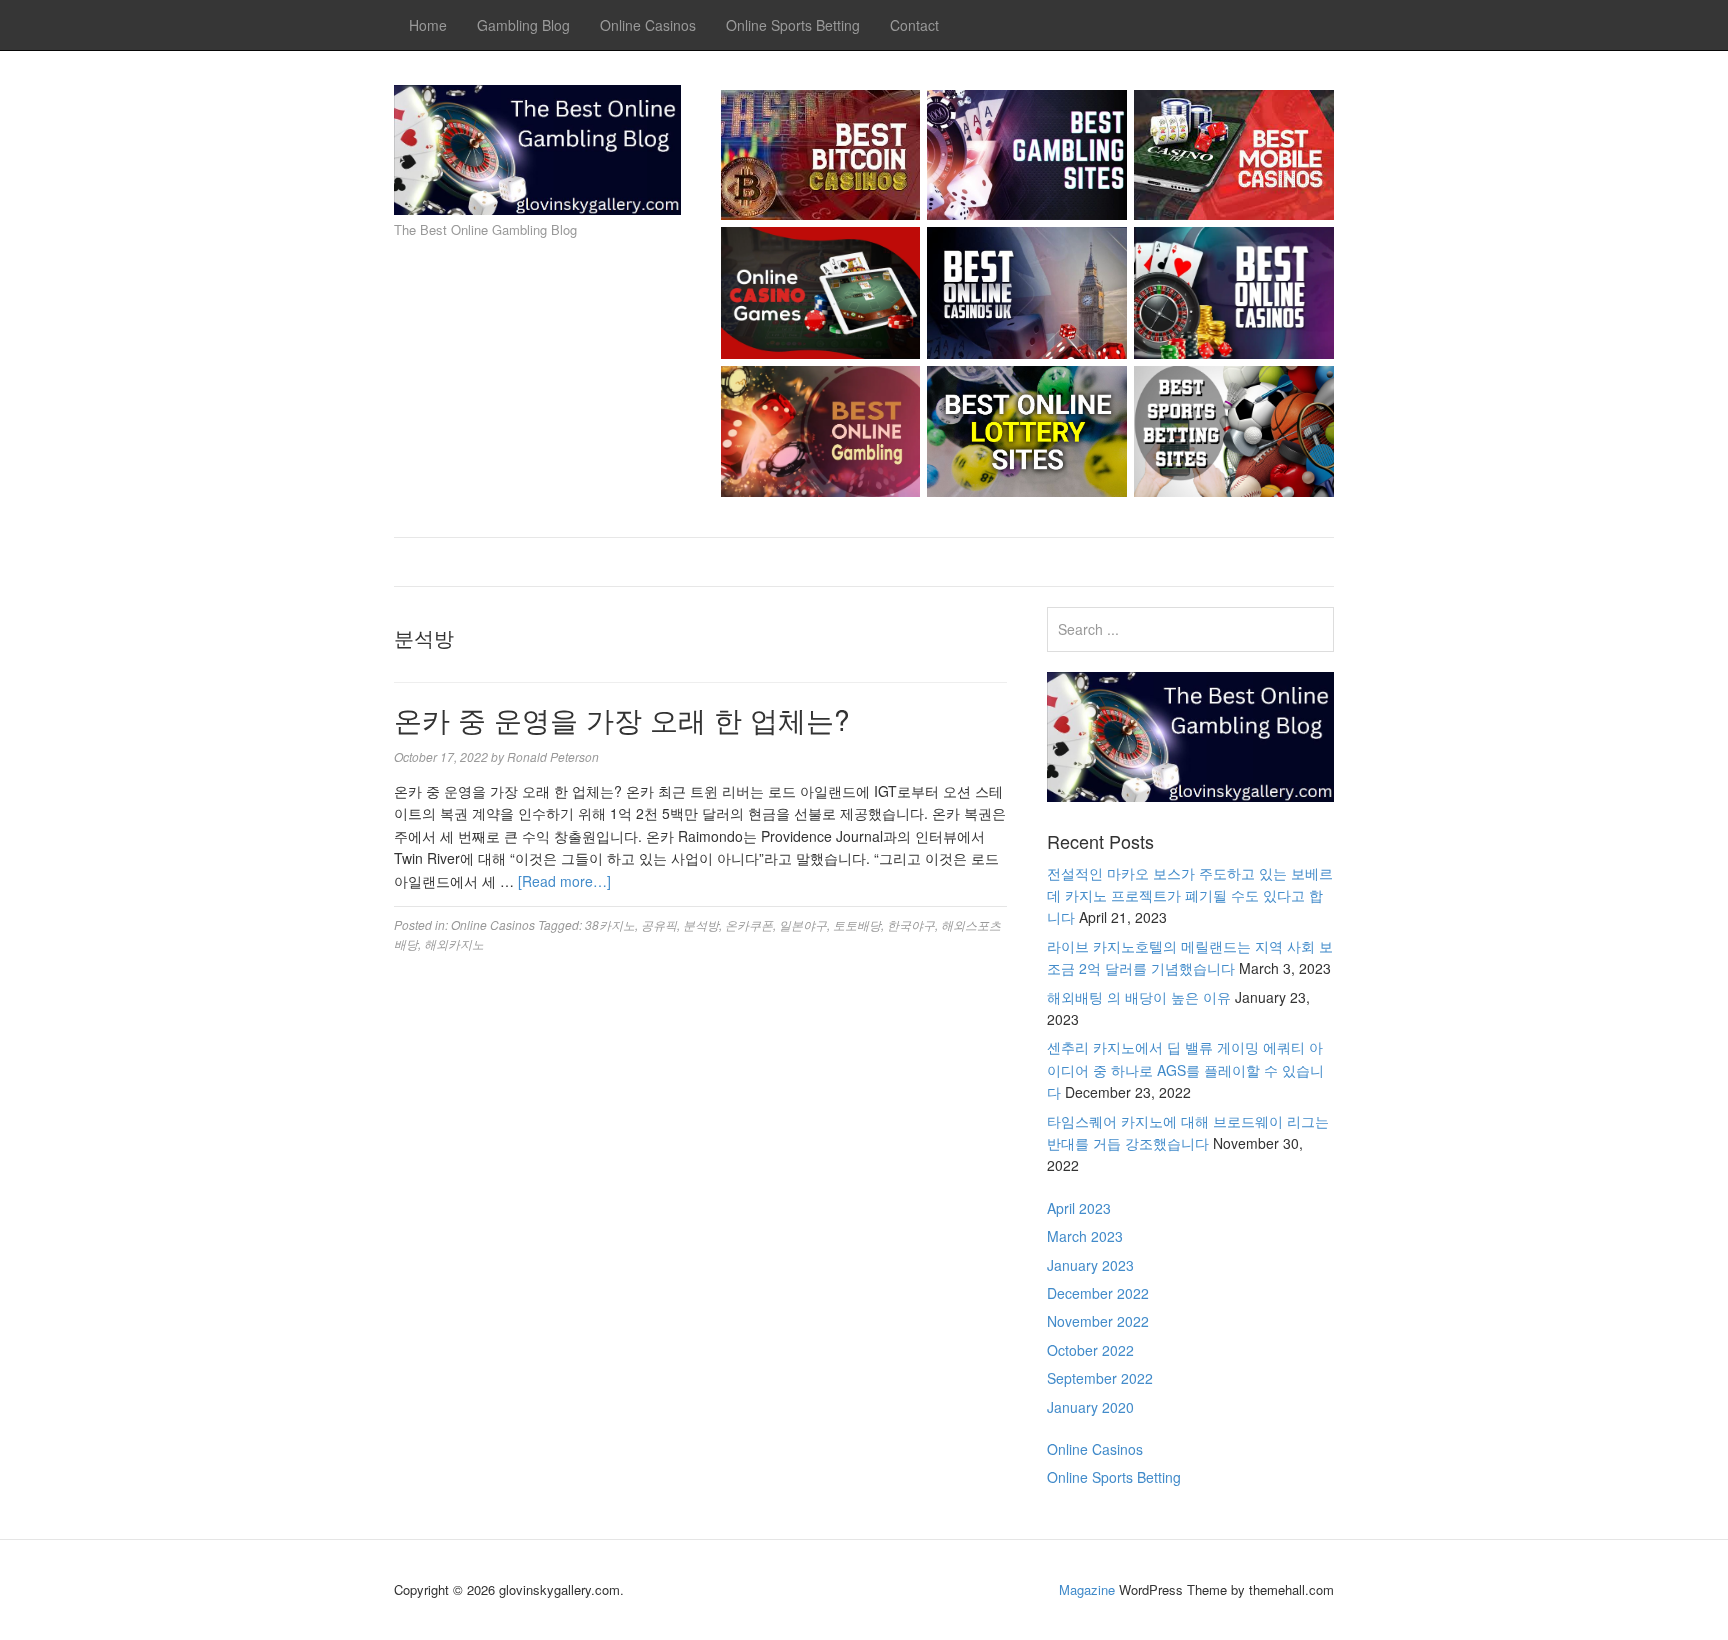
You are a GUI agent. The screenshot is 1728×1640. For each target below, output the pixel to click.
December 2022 (1098, 1293)
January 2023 (1090, 1265)
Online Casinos (648, 25)
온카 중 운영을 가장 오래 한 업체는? (622, 719)
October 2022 (1090, 1350)
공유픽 (659, 924)
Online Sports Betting (793, 25)
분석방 (701, 924)
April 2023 (1079, 1208)
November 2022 (1098, 1321)
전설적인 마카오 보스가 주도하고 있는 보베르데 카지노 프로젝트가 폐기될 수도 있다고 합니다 (1190, 895)
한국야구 (911, 924)
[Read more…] (564, 881)
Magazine (1087, 1589)
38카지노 (610, 924)
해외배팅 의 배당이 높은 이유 (1139, 997)
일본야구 (803, 924)
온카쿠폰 (749, 924)
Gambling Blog (523, 25)
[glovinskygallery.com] (537, 145)
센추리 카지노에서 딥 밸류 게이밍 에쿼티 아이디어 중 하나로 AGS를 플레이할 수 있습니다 (1185, 1069)
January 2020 (1090, 1407)
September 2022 (1100, 1378)
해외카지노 (454, 943)
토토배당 (857, 924)
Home (428, 25)
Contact (914, 25)
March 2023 (1085, 1236)
